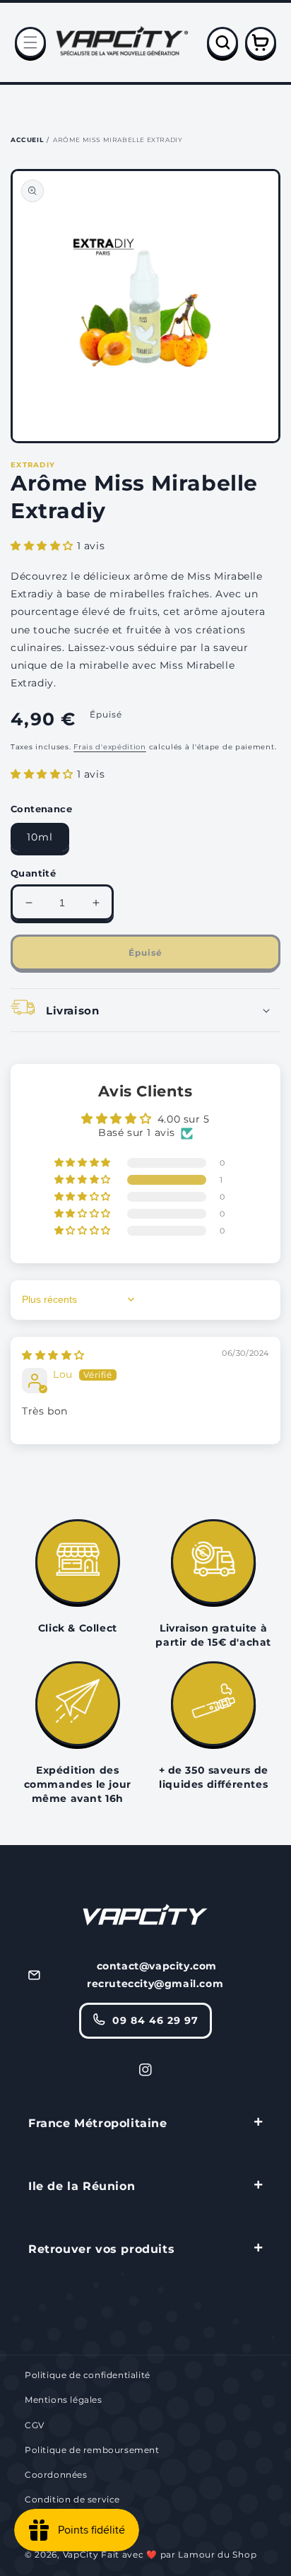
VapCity (81, 2554)
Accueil (27, 140)
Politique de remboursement (92, 2450)
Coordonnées (56, 2475)
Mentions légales (64, 2400)
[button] (30, 42)
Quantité (33, 873)
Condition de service (72, 2499)
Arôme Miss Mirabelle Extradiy (118, 140)
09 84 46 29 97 (155, 2020)
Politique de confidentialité (88, 2375)
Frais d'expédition (110, 747)
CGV (35, 2425)
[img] (53, 1355)
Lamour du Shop (217, 2554)
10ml (40, 837)
